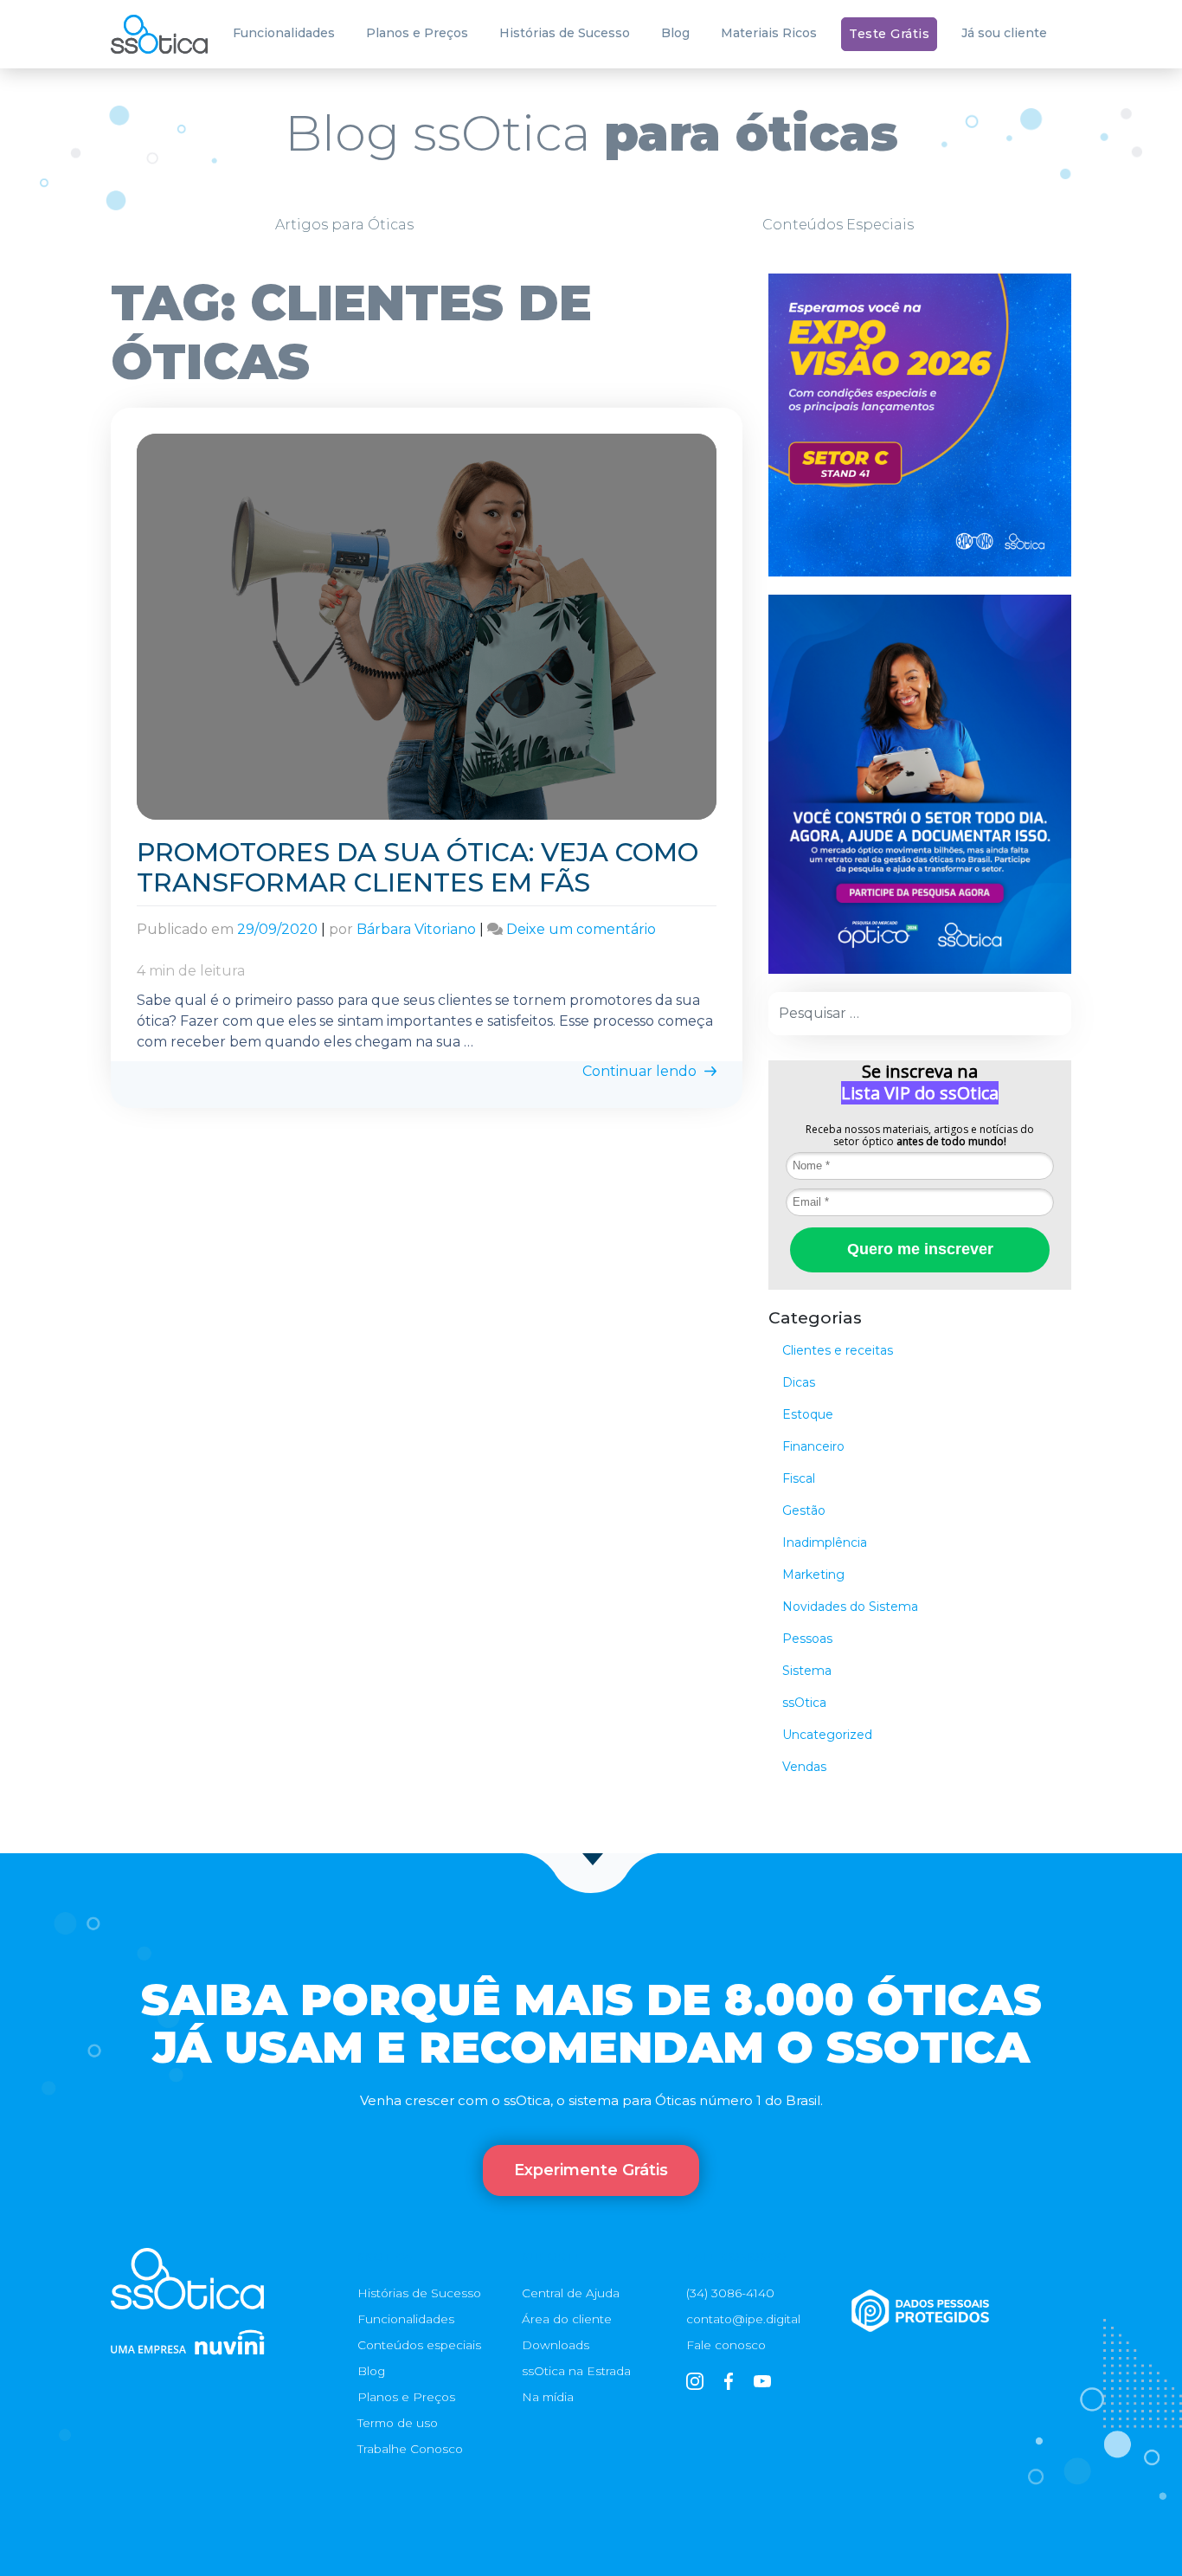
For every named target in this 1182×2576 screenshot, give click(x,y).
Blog (675, 33)
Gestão (804, 1510)
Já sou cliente (1004, 33)
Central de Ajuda (571, 2293)
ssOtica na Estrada (576, 2371)
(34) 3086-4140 (730, 2293)
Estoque (808, 1414)
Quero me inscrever (920, 1249)
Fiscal (799, 1478)
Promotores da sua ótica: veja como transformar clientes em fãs (418, 867)
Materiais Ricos (769, 33)
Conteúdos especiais (419, 2345)
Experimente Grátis (591, 2170)
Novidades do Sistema (850, 1607)
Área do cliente (567, 2319)
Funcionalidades (284, 33)
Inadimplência (825, 1542)
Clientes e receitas (838, 1350)
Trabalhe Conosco (410, 2449)
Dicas (799, 1382)
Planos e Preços (417, 33)
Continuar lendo (641, 1071)
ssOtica (804, 1703)
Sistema (807, 1671)
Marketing (813, 1575)
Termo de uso (398, 2423)
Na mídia (548, 2397)
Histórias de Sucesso (565, 33)
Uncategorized (827, 1735)
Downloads (556, 2345)
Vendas (804, 1767)
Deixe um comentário (581, 929)
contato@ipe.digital (743, 2319)
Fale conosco (726, 2345)
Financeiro (813, 1446)
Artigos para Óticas (344, 225)
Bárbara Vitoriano (416, 929)
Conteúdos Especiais (838, 225)
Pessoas (807, 1639)
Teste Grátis (889, 34)
